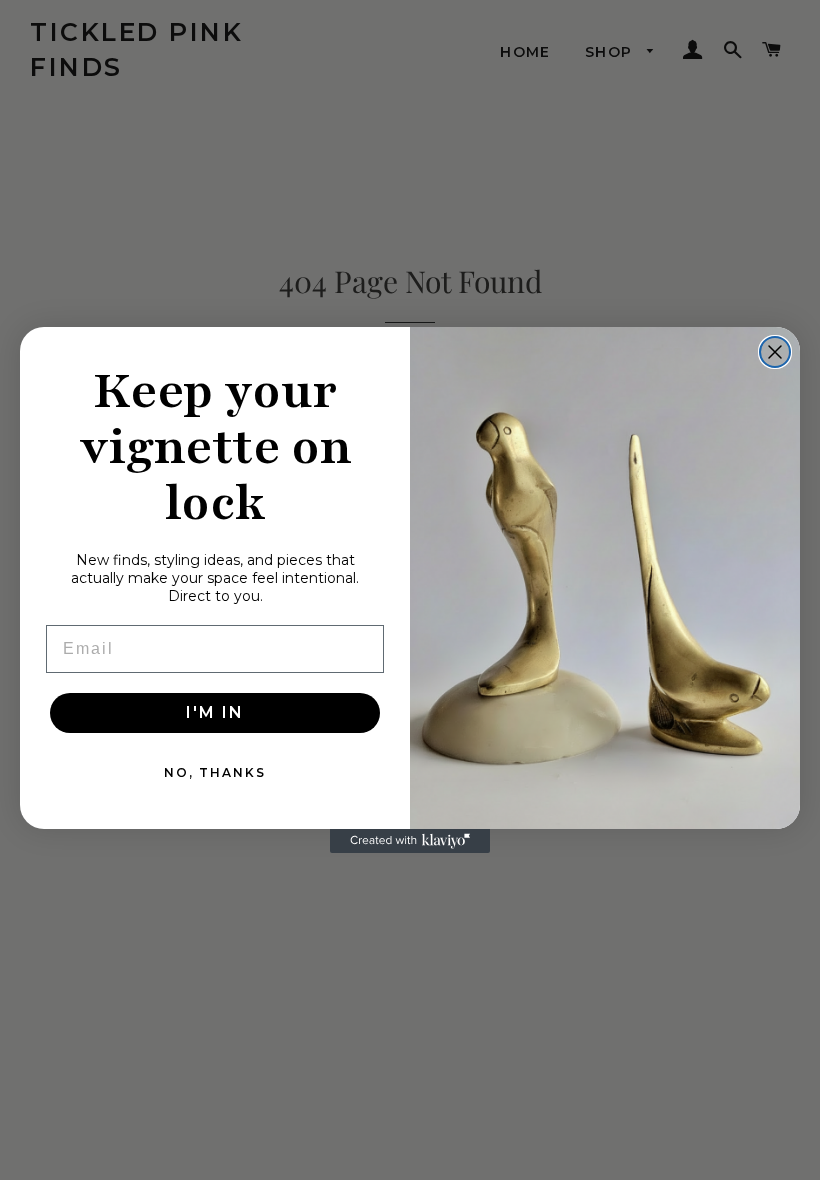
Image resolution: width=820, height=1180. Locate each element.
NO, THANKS (215, 772)
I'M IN (215, 712)
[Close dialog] (775, 352)
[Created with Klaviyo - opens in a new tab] (410, 841)
